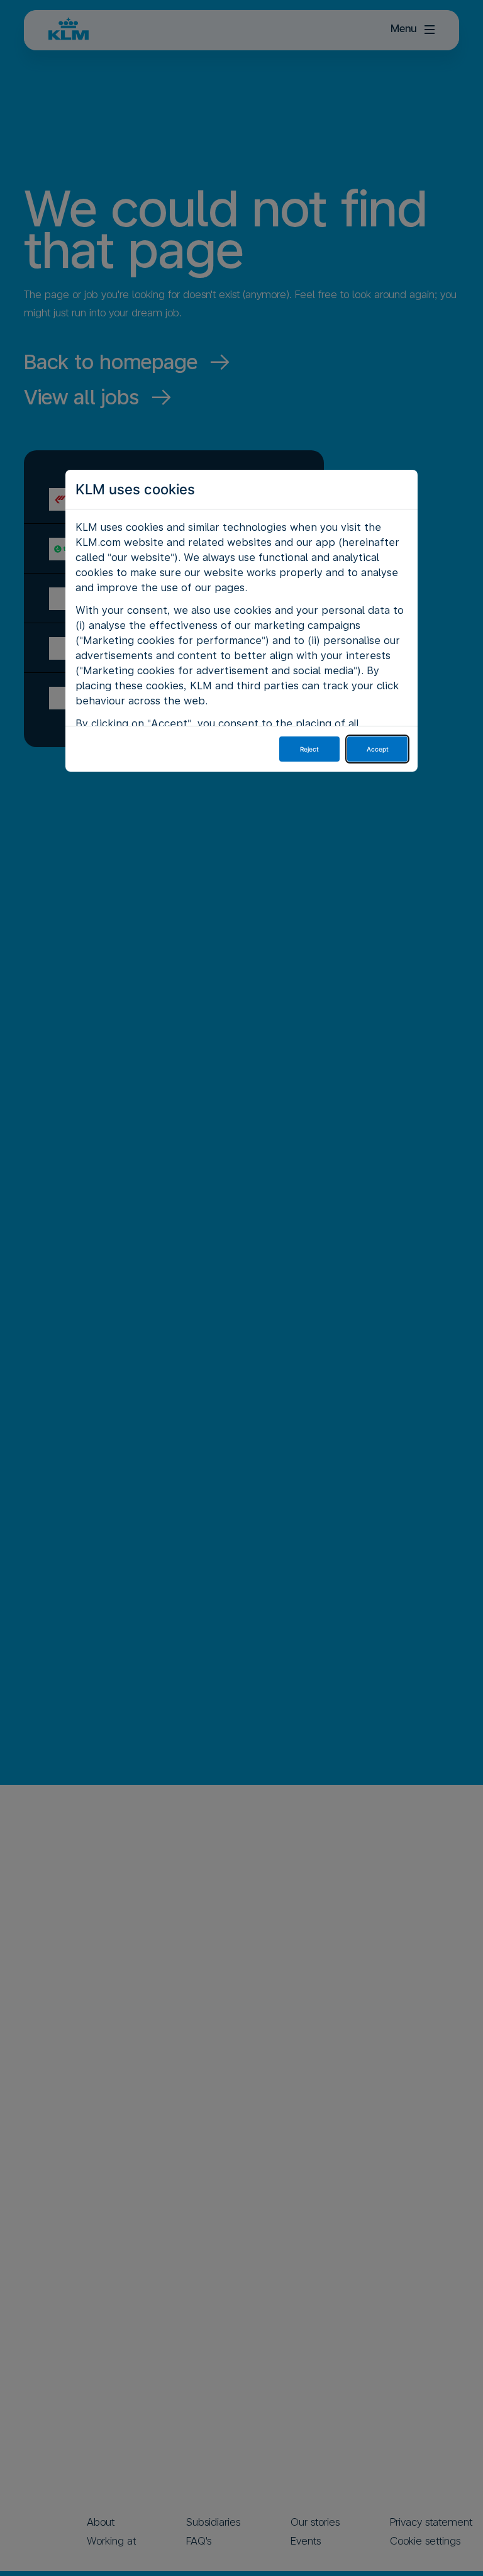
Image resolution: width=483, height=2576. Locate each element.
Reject (309, 749)
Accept (378, 749)
